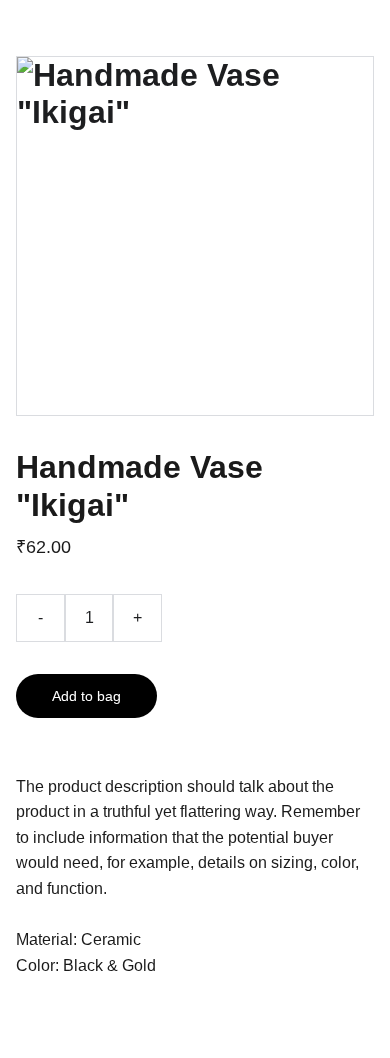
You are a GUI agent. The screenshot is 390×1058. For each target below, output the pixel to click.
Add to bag (86, 696)
